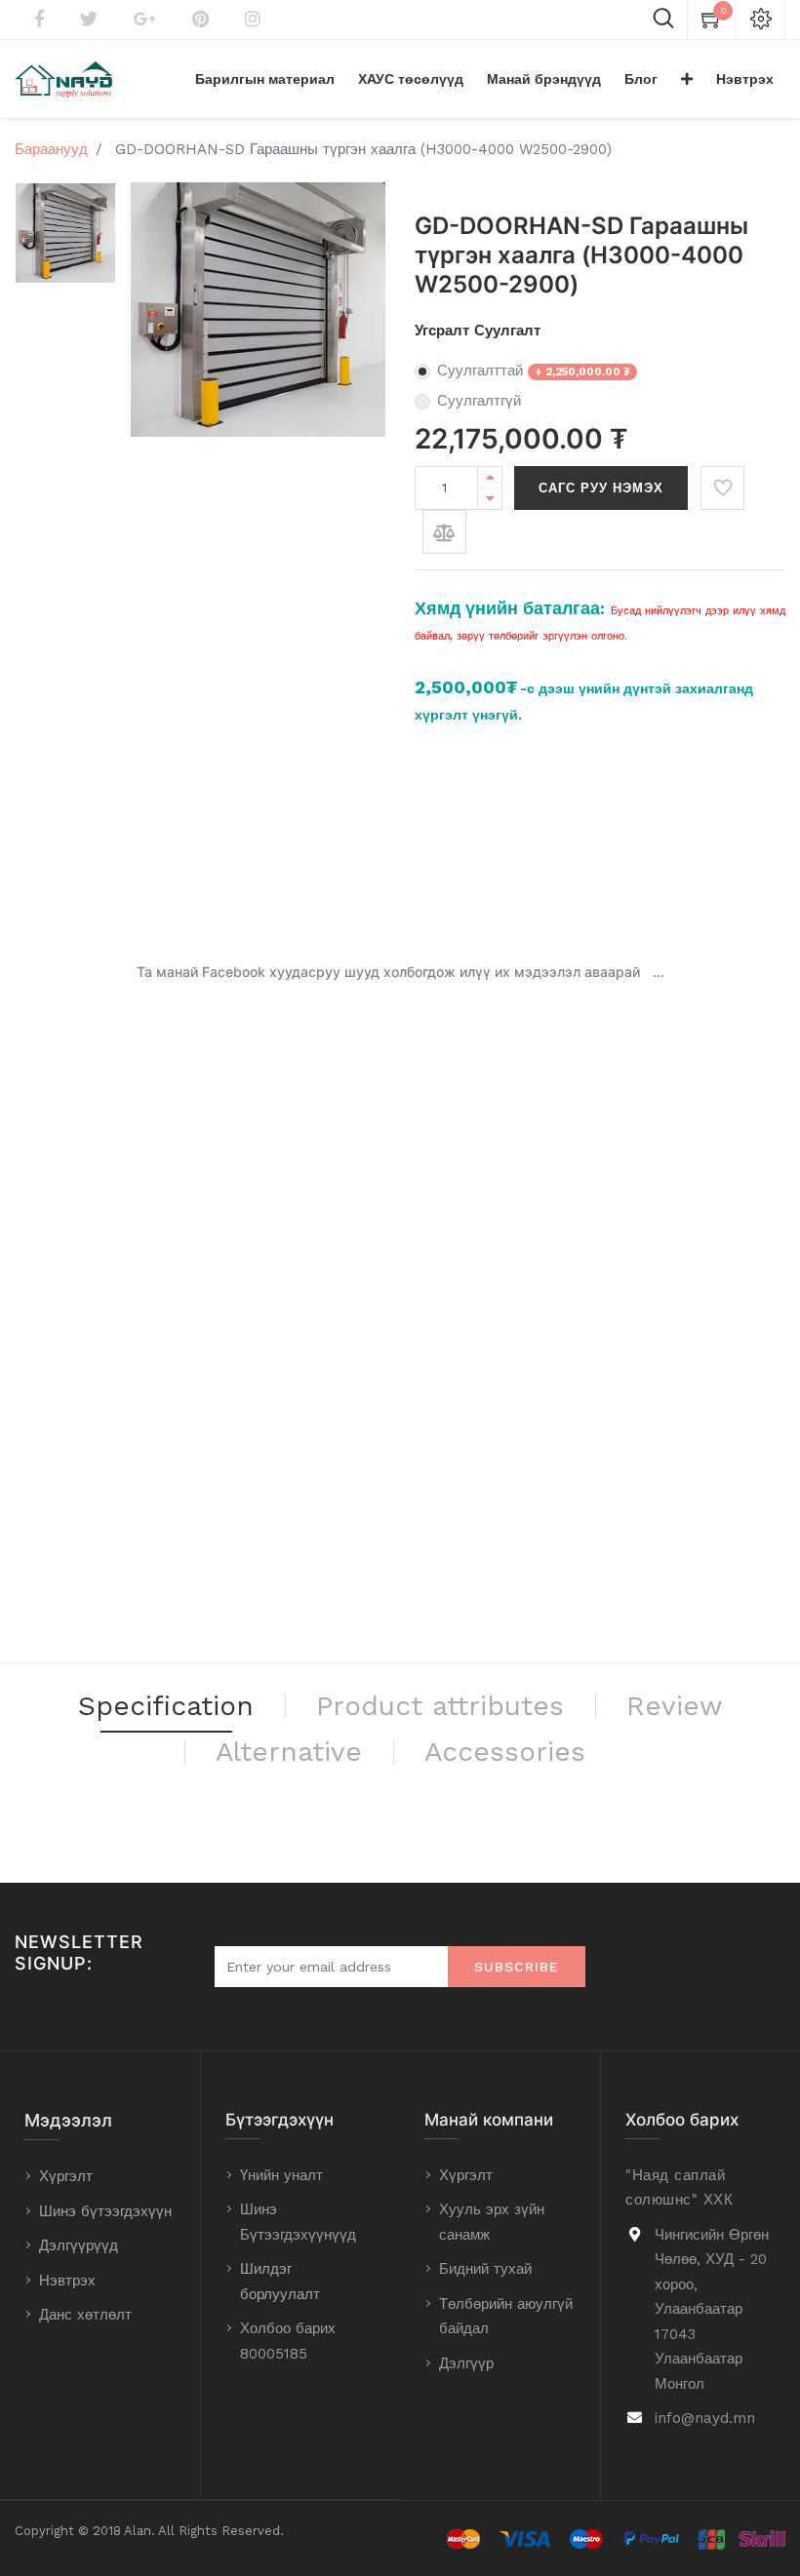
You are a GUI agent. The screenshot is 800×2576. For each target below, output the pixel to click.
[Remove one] (490, 499)
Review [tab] (674, 1706)
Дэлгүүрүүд (79, 2245)
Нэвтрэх (67, 2281)
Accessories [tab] (505, 1752)
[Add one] (490, 477)
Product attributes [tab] (440, 1706)
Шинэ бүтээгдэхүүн (105, 2211)
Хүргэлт (66, 2176)
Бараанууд (51, 149)
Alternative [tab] (289, 1752)
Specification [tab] (166, 1706)
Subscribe (517, 1967)
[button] (687, 79)
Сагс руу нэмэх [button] (601, 488)
